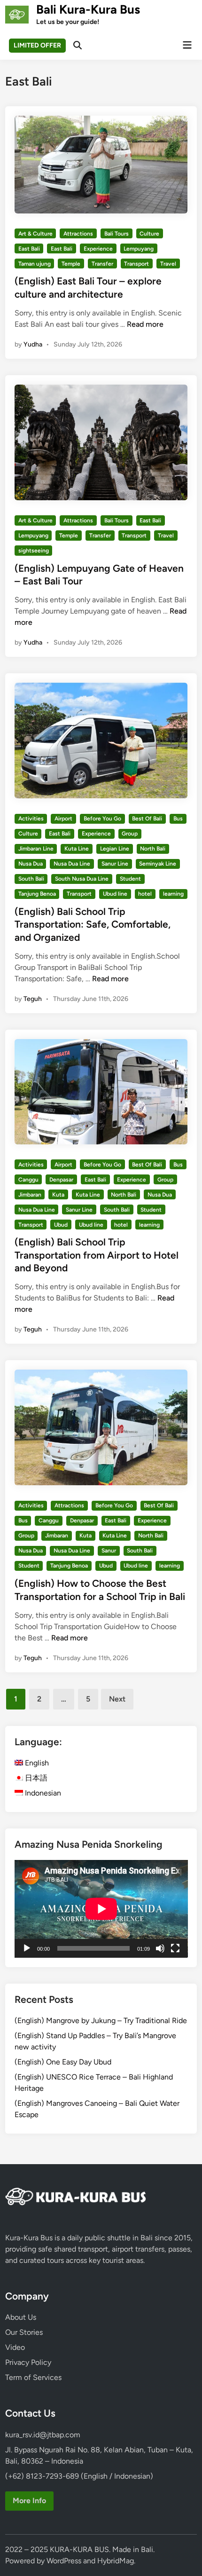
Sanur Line (115, 864)
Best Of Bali (147, 819)
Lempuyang (139, 249)
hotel (145, 894)
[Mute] (160, 1948)
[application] (101, 1909)
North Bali (153, 849)
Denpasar (61, 1180)
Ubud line (115, 894)
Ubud (61, 1225)
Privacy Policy (28, 2362)
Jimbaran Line (36, 849)
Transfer (102, 264)
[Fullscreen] (175, 1948)
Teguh (33, 999)
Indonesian (42, 1793)
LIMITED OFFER (37, 45)
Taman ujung (35, 264)
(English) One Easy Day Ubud (63, 2062)
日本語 (35, 1778)
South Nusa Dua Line (82, 879)
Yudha (33, 344)
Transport (136, 264)
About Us (21, 2317)
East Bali (29, 249)
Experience (98, 249)
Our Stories (24, 2332)
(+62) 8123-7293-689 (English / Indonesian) (79, 2476)
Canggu (28, 1180)
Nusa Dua (31, 864)
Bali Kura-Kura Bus (88, 9)
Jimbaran (30, 1195)
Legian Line (115, 849)
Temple (71, 264)
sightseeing (34, 551)
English (36, 1763)
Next (117, 1699)
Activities (31, 819)
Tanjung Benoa (37, 894)
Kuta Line (77, 849)
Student (130, 879)
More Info (29, 2501)
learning (173, 894)
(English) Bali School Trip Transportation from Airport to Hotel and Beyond (97, 1255)
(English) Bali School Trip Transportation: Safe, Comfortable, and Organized (93, 924)
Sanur (109, 1551)
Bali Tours (117, 234)
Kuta (58, 1195)
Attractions (78, 234)
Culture (149, 234)
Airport (63, 819)
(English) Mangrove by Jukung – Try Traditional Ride (101, 2021)
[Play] (27, 1948)
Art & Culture (35, 234)
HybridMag (116, 2561)
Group (130, 834)
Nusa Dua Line (72, 864)
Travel (168, 264)
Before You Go (102, 819)
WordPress (64, 2561)
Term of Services (33, 2377)
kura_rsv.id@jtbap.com (43, 2435)
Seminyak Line (158, 864)
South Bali (31, 879)
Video (15, 2347)
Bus (178, 819)
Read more (145, 324)
